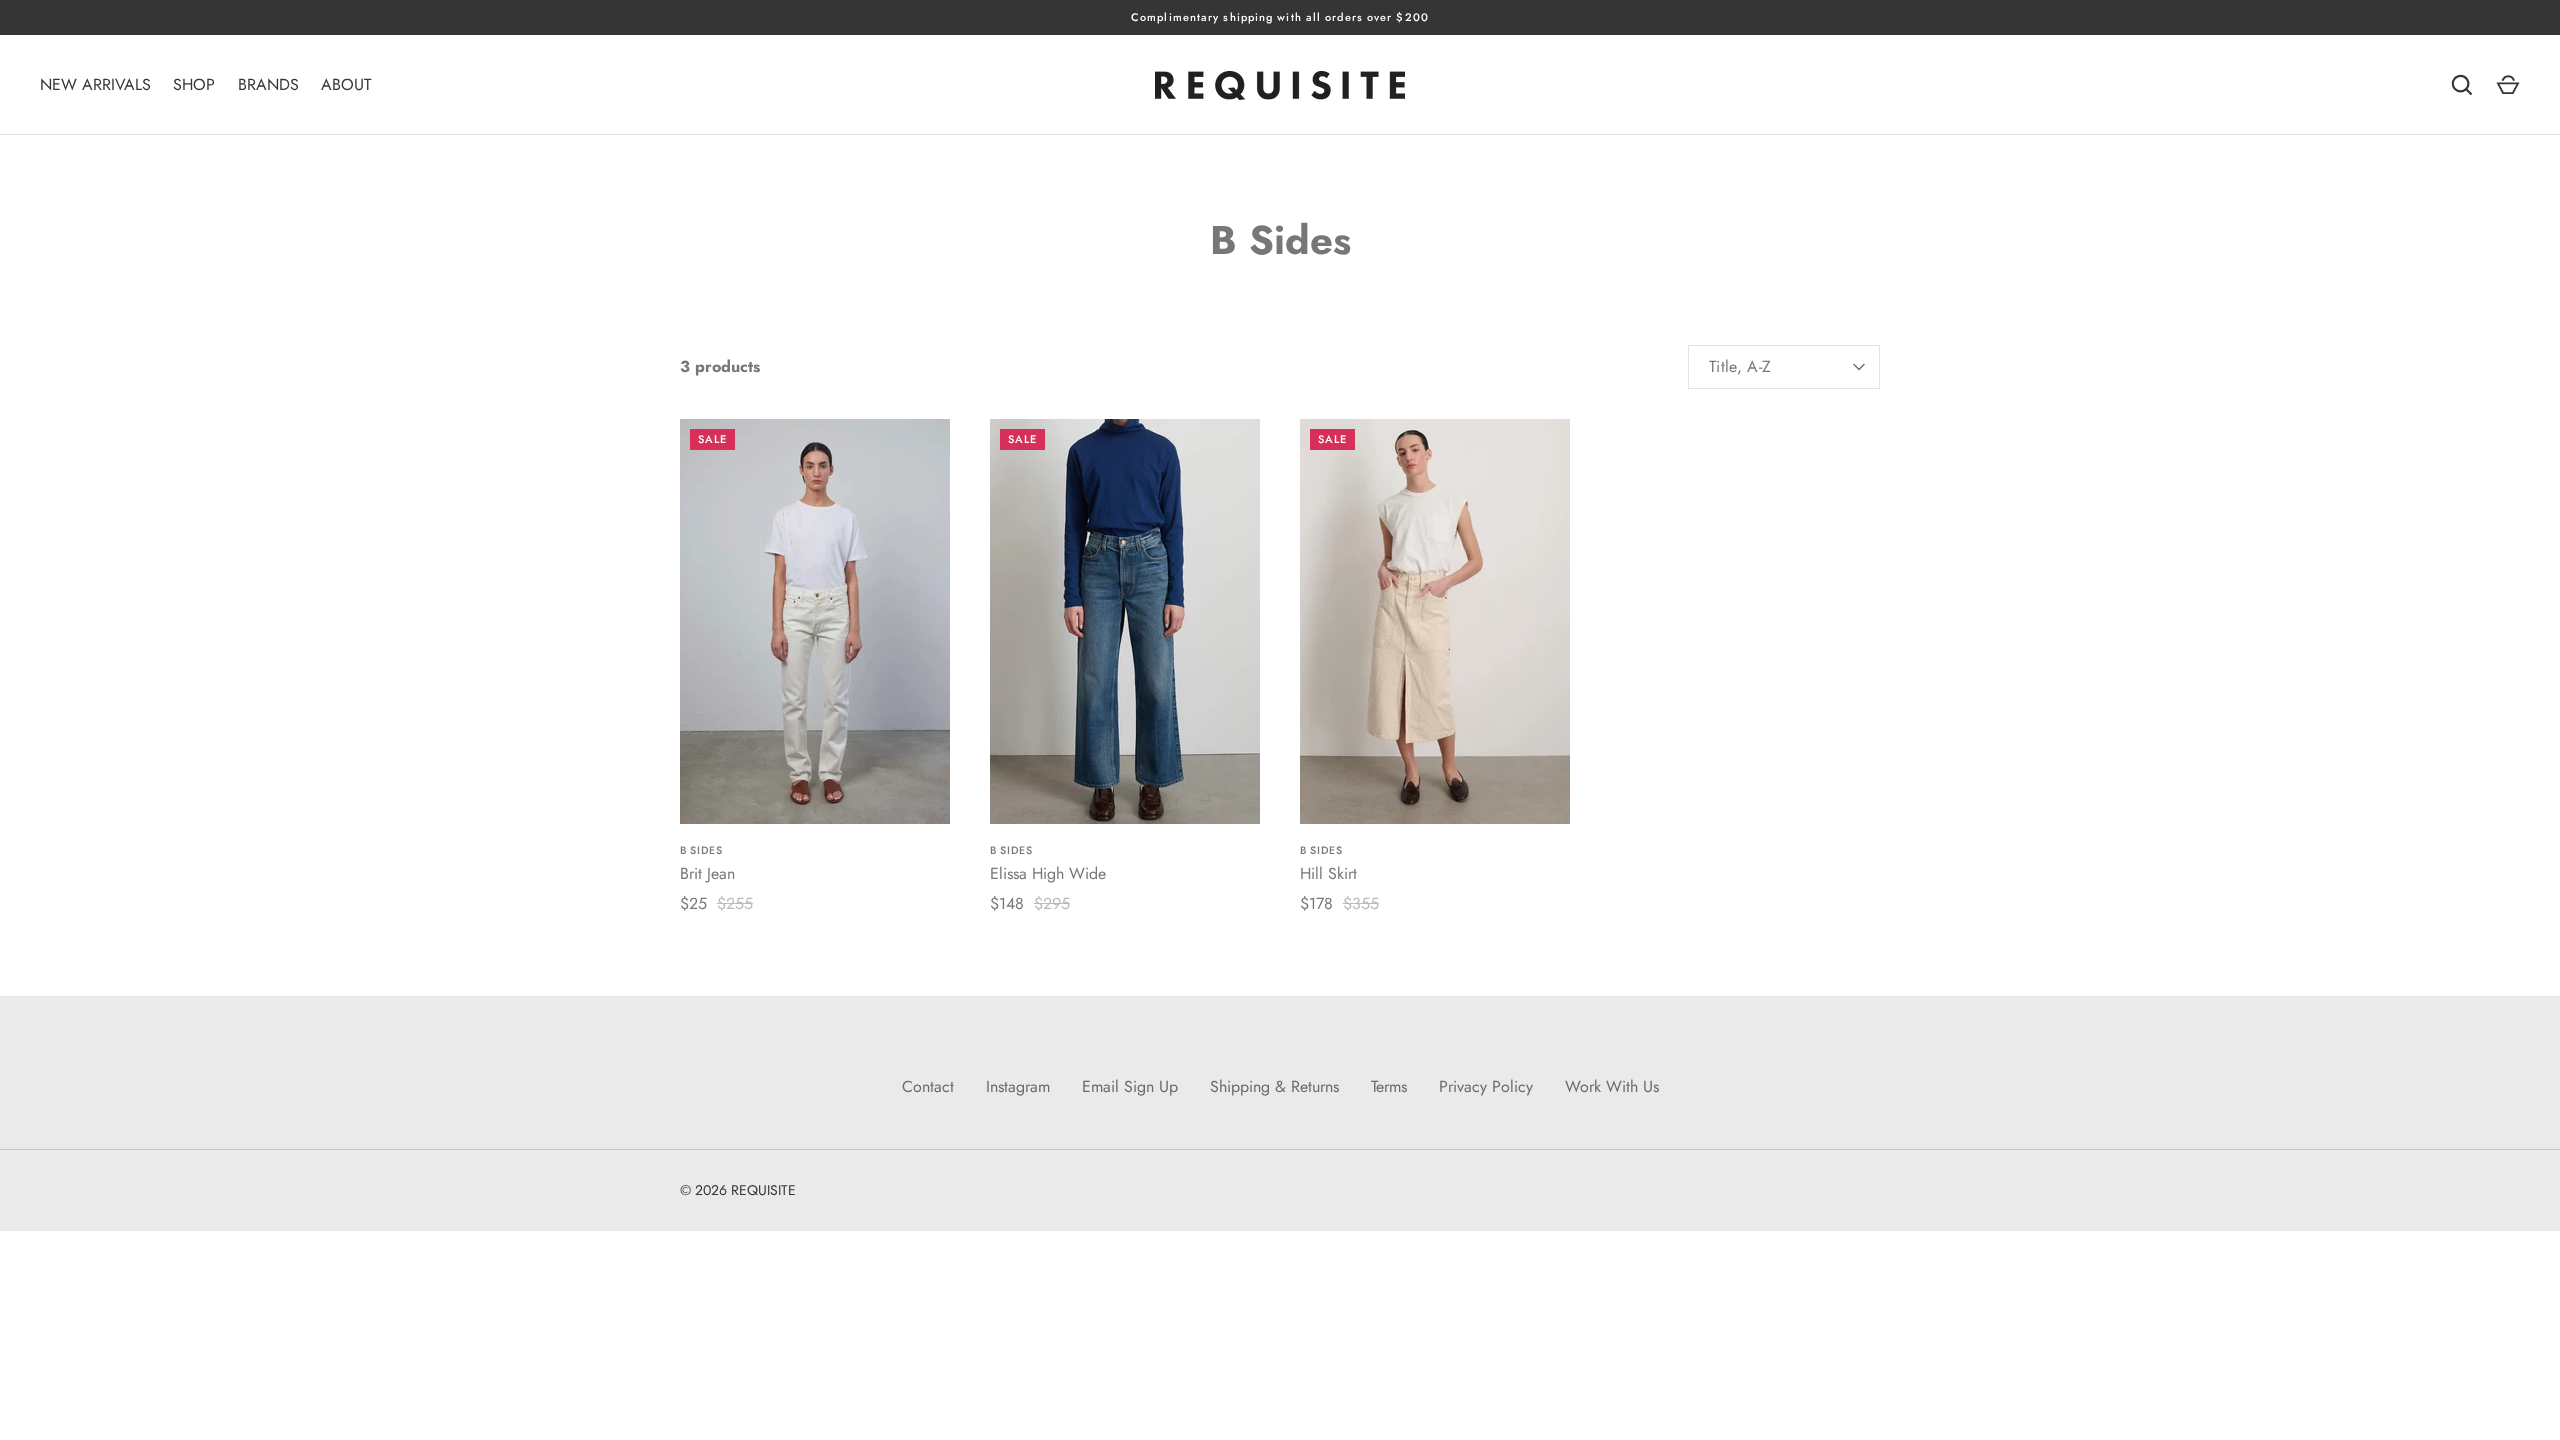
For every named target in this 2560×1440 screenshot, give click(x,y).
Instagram (1018, 1086)
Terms (1389, 1086)
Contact (928, 1086)
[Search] (2462, 85)
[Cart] (2508, 85)
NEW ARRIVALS (95, 84)
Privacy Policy (1486, 1086)
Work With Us (1612, 1086)
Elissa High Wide (1048, 873)
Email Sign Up (1130, 1086)
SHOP (194, 84)
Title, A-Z (1740, 366)
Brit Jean (707, 873)
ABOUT (346, 84)
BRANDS (268, 84)
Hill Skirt (1328, 873)
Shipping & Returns (1274, 1086)
